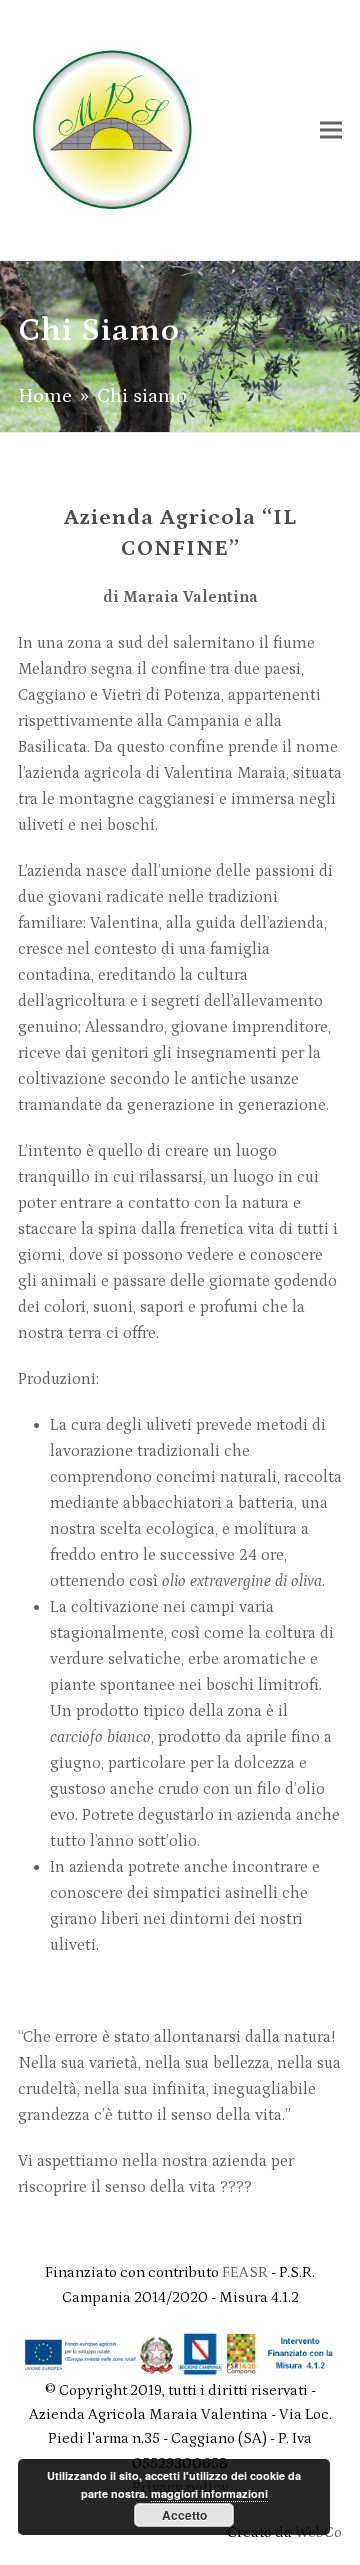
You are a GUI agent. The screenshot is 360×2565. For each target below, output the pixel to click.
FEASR (246, 2272)
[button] (331, 129)
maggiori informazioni (209, 2493)
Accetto (184, 2515)
